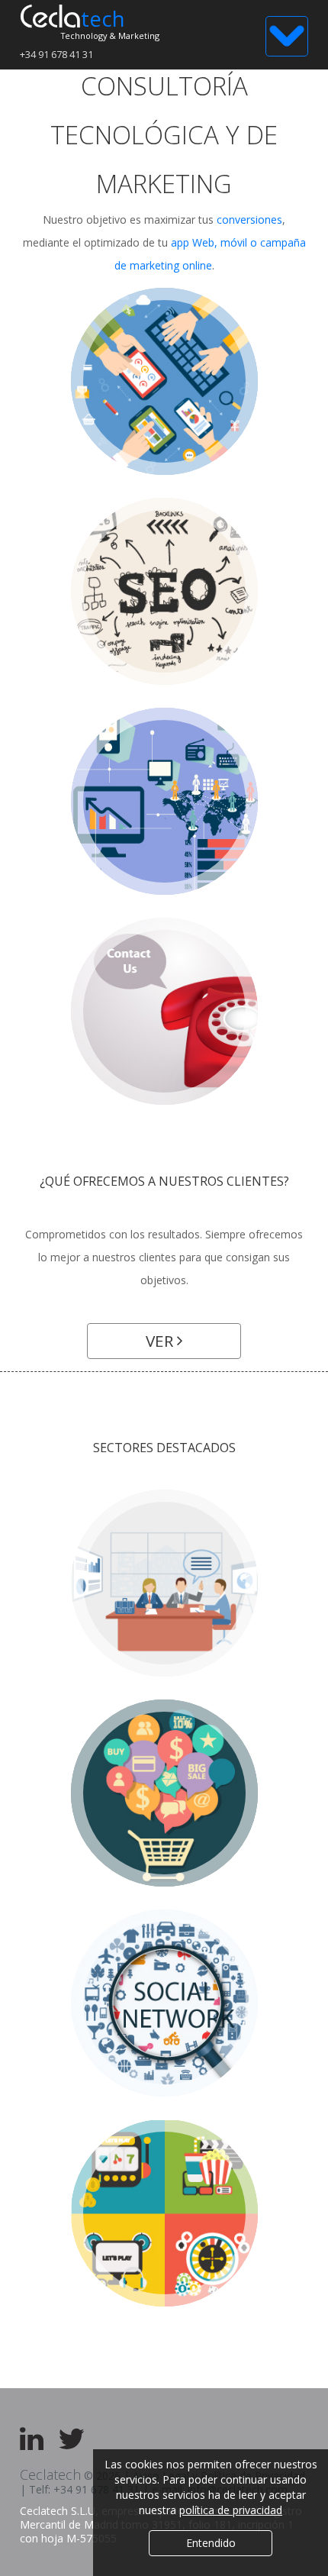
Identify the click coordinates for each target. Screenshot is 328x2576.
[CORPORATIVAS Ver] (164, 1583)
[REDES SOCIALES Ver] (164, 2003)
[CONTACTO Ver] (164, 1011)
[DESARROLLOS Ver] (164, 381)
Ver (161, 1341)
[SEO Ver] (164, 591)
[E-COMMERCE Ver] (164, 1793)
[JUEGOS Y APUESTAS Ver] (164, 2213)
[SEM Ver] (164, 801)
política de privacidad (231, 2510)
